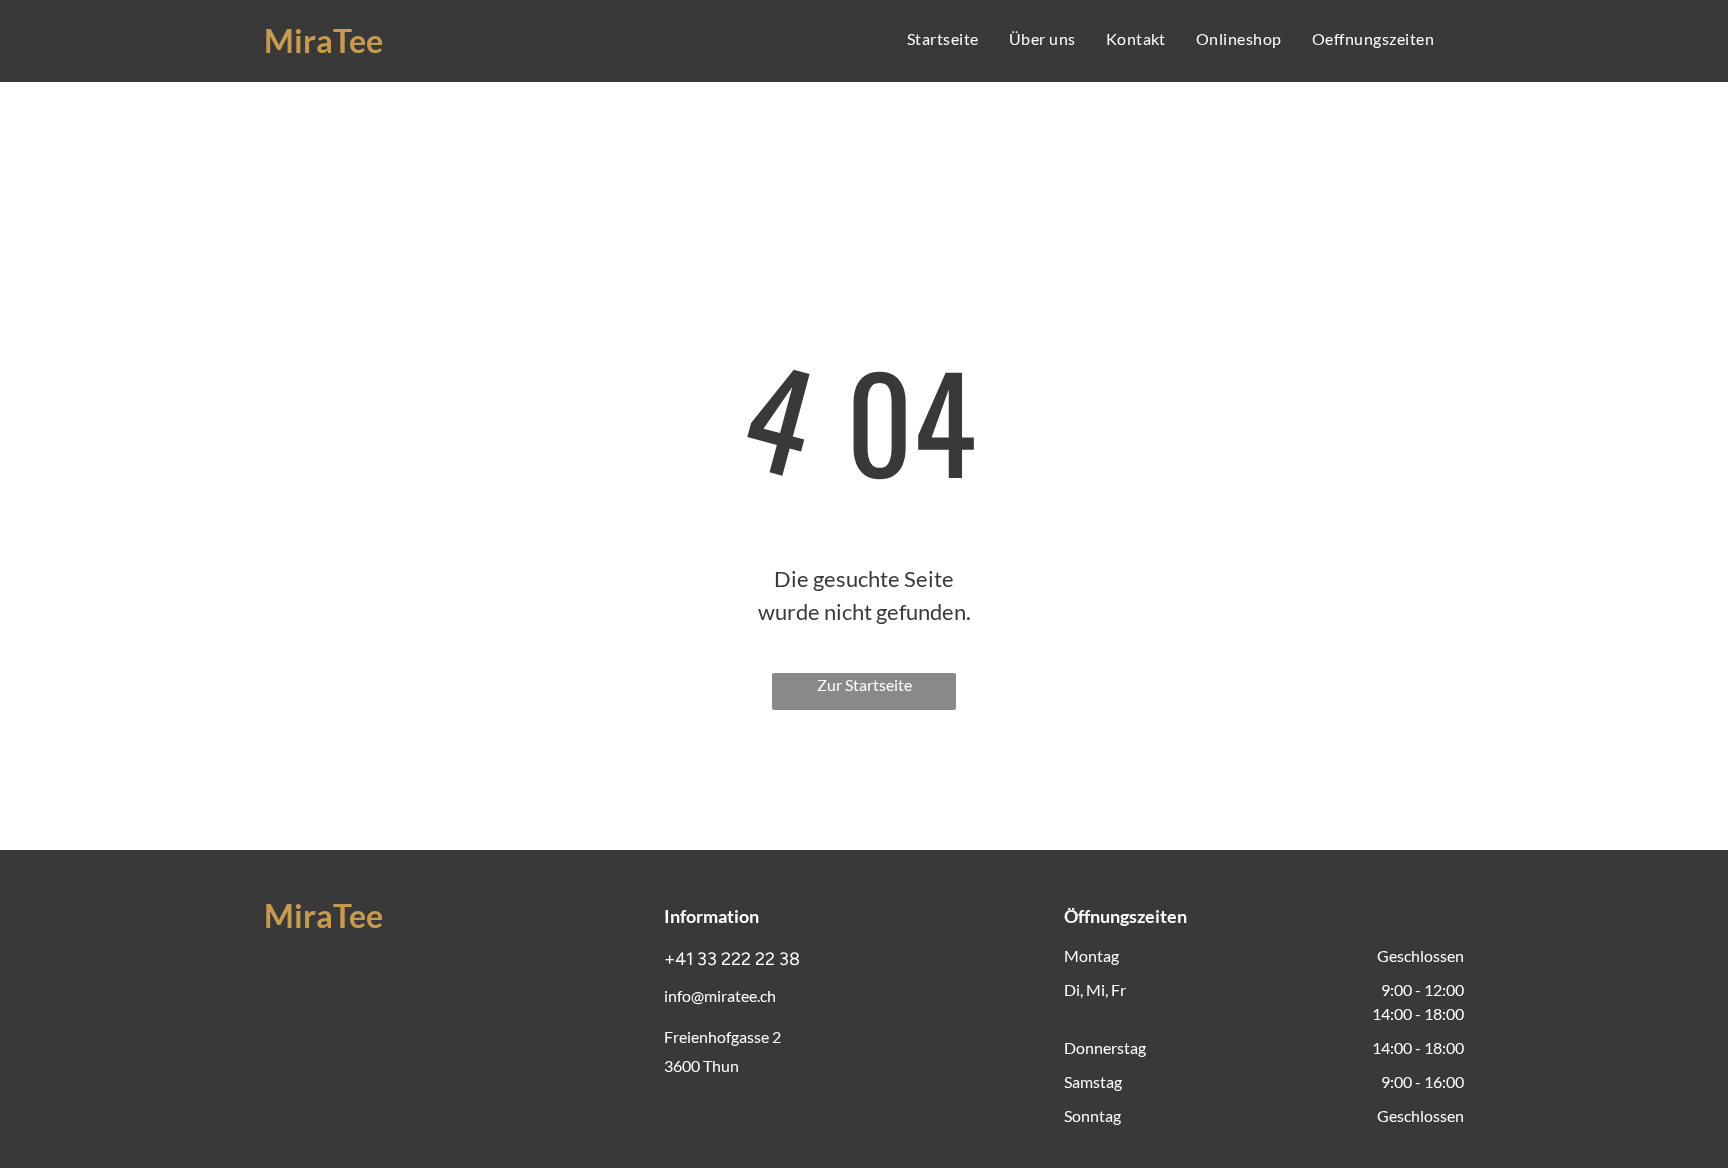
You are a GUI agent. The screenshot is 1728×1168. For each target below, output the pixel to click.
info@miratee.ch (720, 995)
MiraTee (323, 40)
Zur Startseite (864, 684)
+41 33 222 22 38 (732, 959)
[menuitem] (943, 39)
